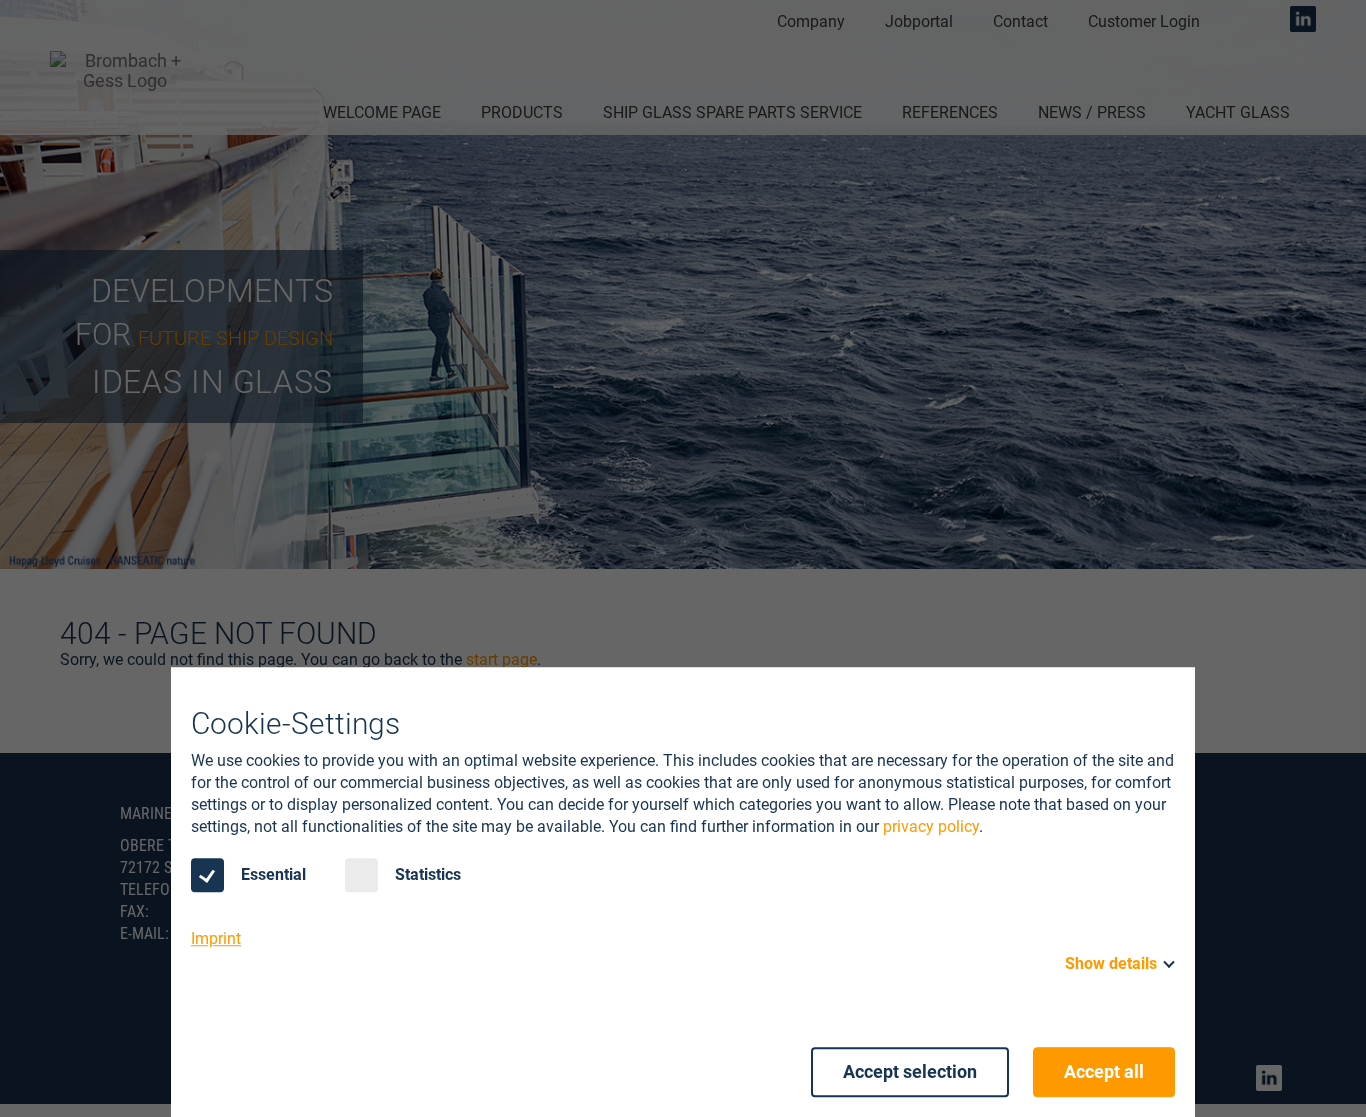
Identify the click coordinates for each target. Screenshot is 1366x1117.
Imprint (216, 938)
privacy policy (931, 826)
